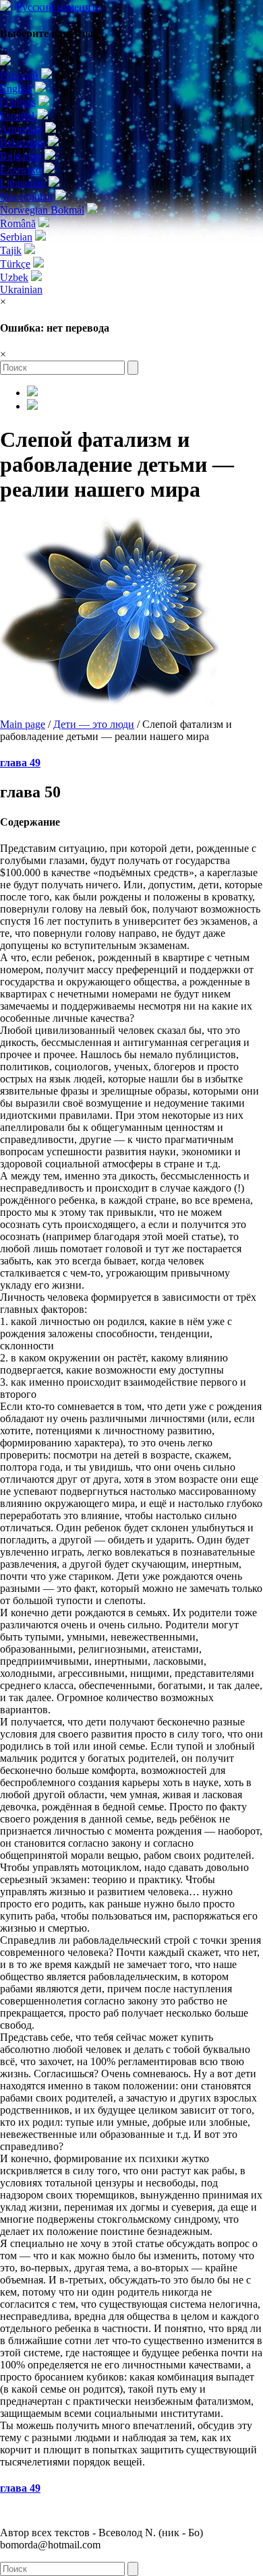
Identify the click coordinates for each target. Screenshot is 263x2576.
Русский (58, 7)
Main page (23, 724)
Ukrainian (21, 289)
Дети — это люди (94, 724)
